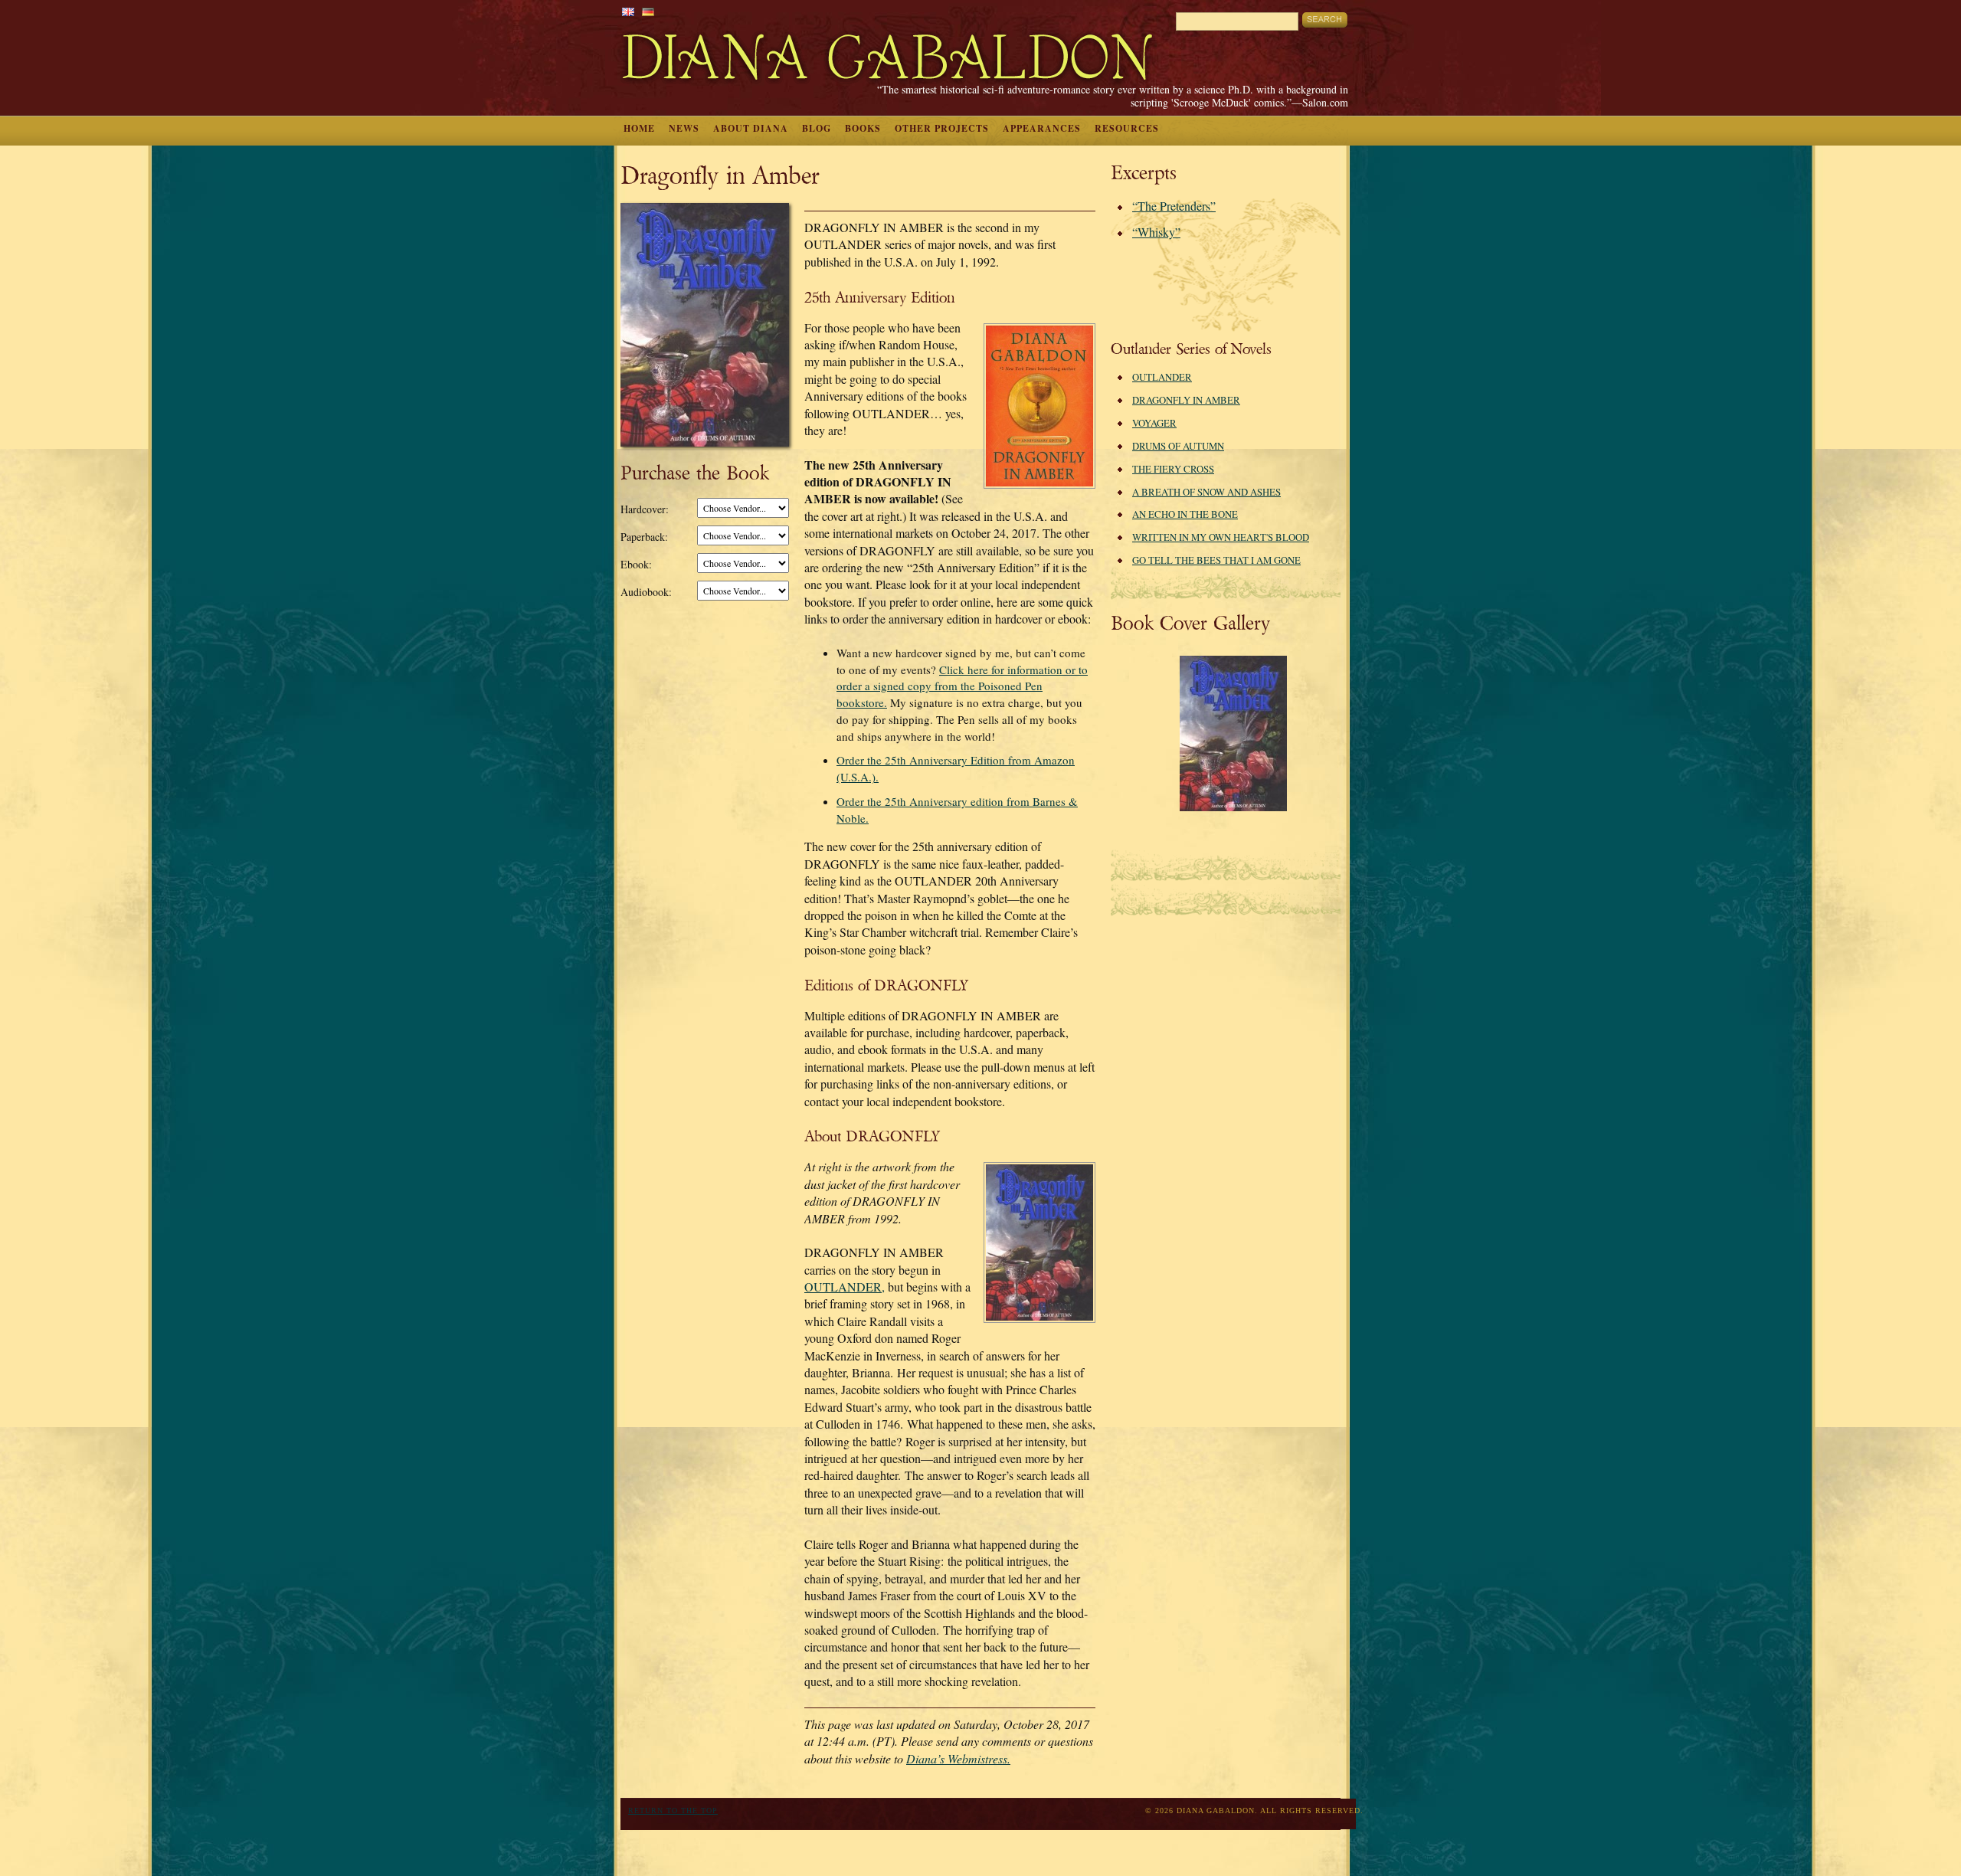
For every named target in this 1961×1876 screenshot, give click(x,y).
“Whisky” (1156, 232)
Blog (817, 128)
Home (639, 128)
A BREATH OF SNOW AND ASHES (1206, 492)
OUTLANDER (1162, 377)
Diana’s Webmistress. (958, 1758)
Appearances (1042, 128)
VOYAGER (1154, 423)
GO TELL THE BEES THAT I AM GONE (1216, 560)
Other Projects (942, 128)
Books (863, 128)
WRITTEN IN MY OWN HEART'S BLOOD (1221, 537)
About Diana (751, 128)
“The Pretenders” (1174, 206)
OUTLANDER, (845, 1287)
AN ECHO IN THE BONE (1185, 514)
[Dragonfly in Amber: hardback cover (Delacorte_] (1233, 807)
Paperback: (644, 537)
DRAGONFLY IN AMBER (1186, 400)
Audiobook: (646, 592)
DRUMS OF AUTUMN (1178, 446)
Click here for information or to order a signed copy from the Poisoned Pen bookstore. (962, 686)
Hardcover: (645, 509)
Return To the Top (673, 1811)
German (648, 12)
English (628, 12)
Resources (1127, 128)
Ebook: (636, 564)
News (684, 128)
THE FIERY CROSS (1173, 469)
